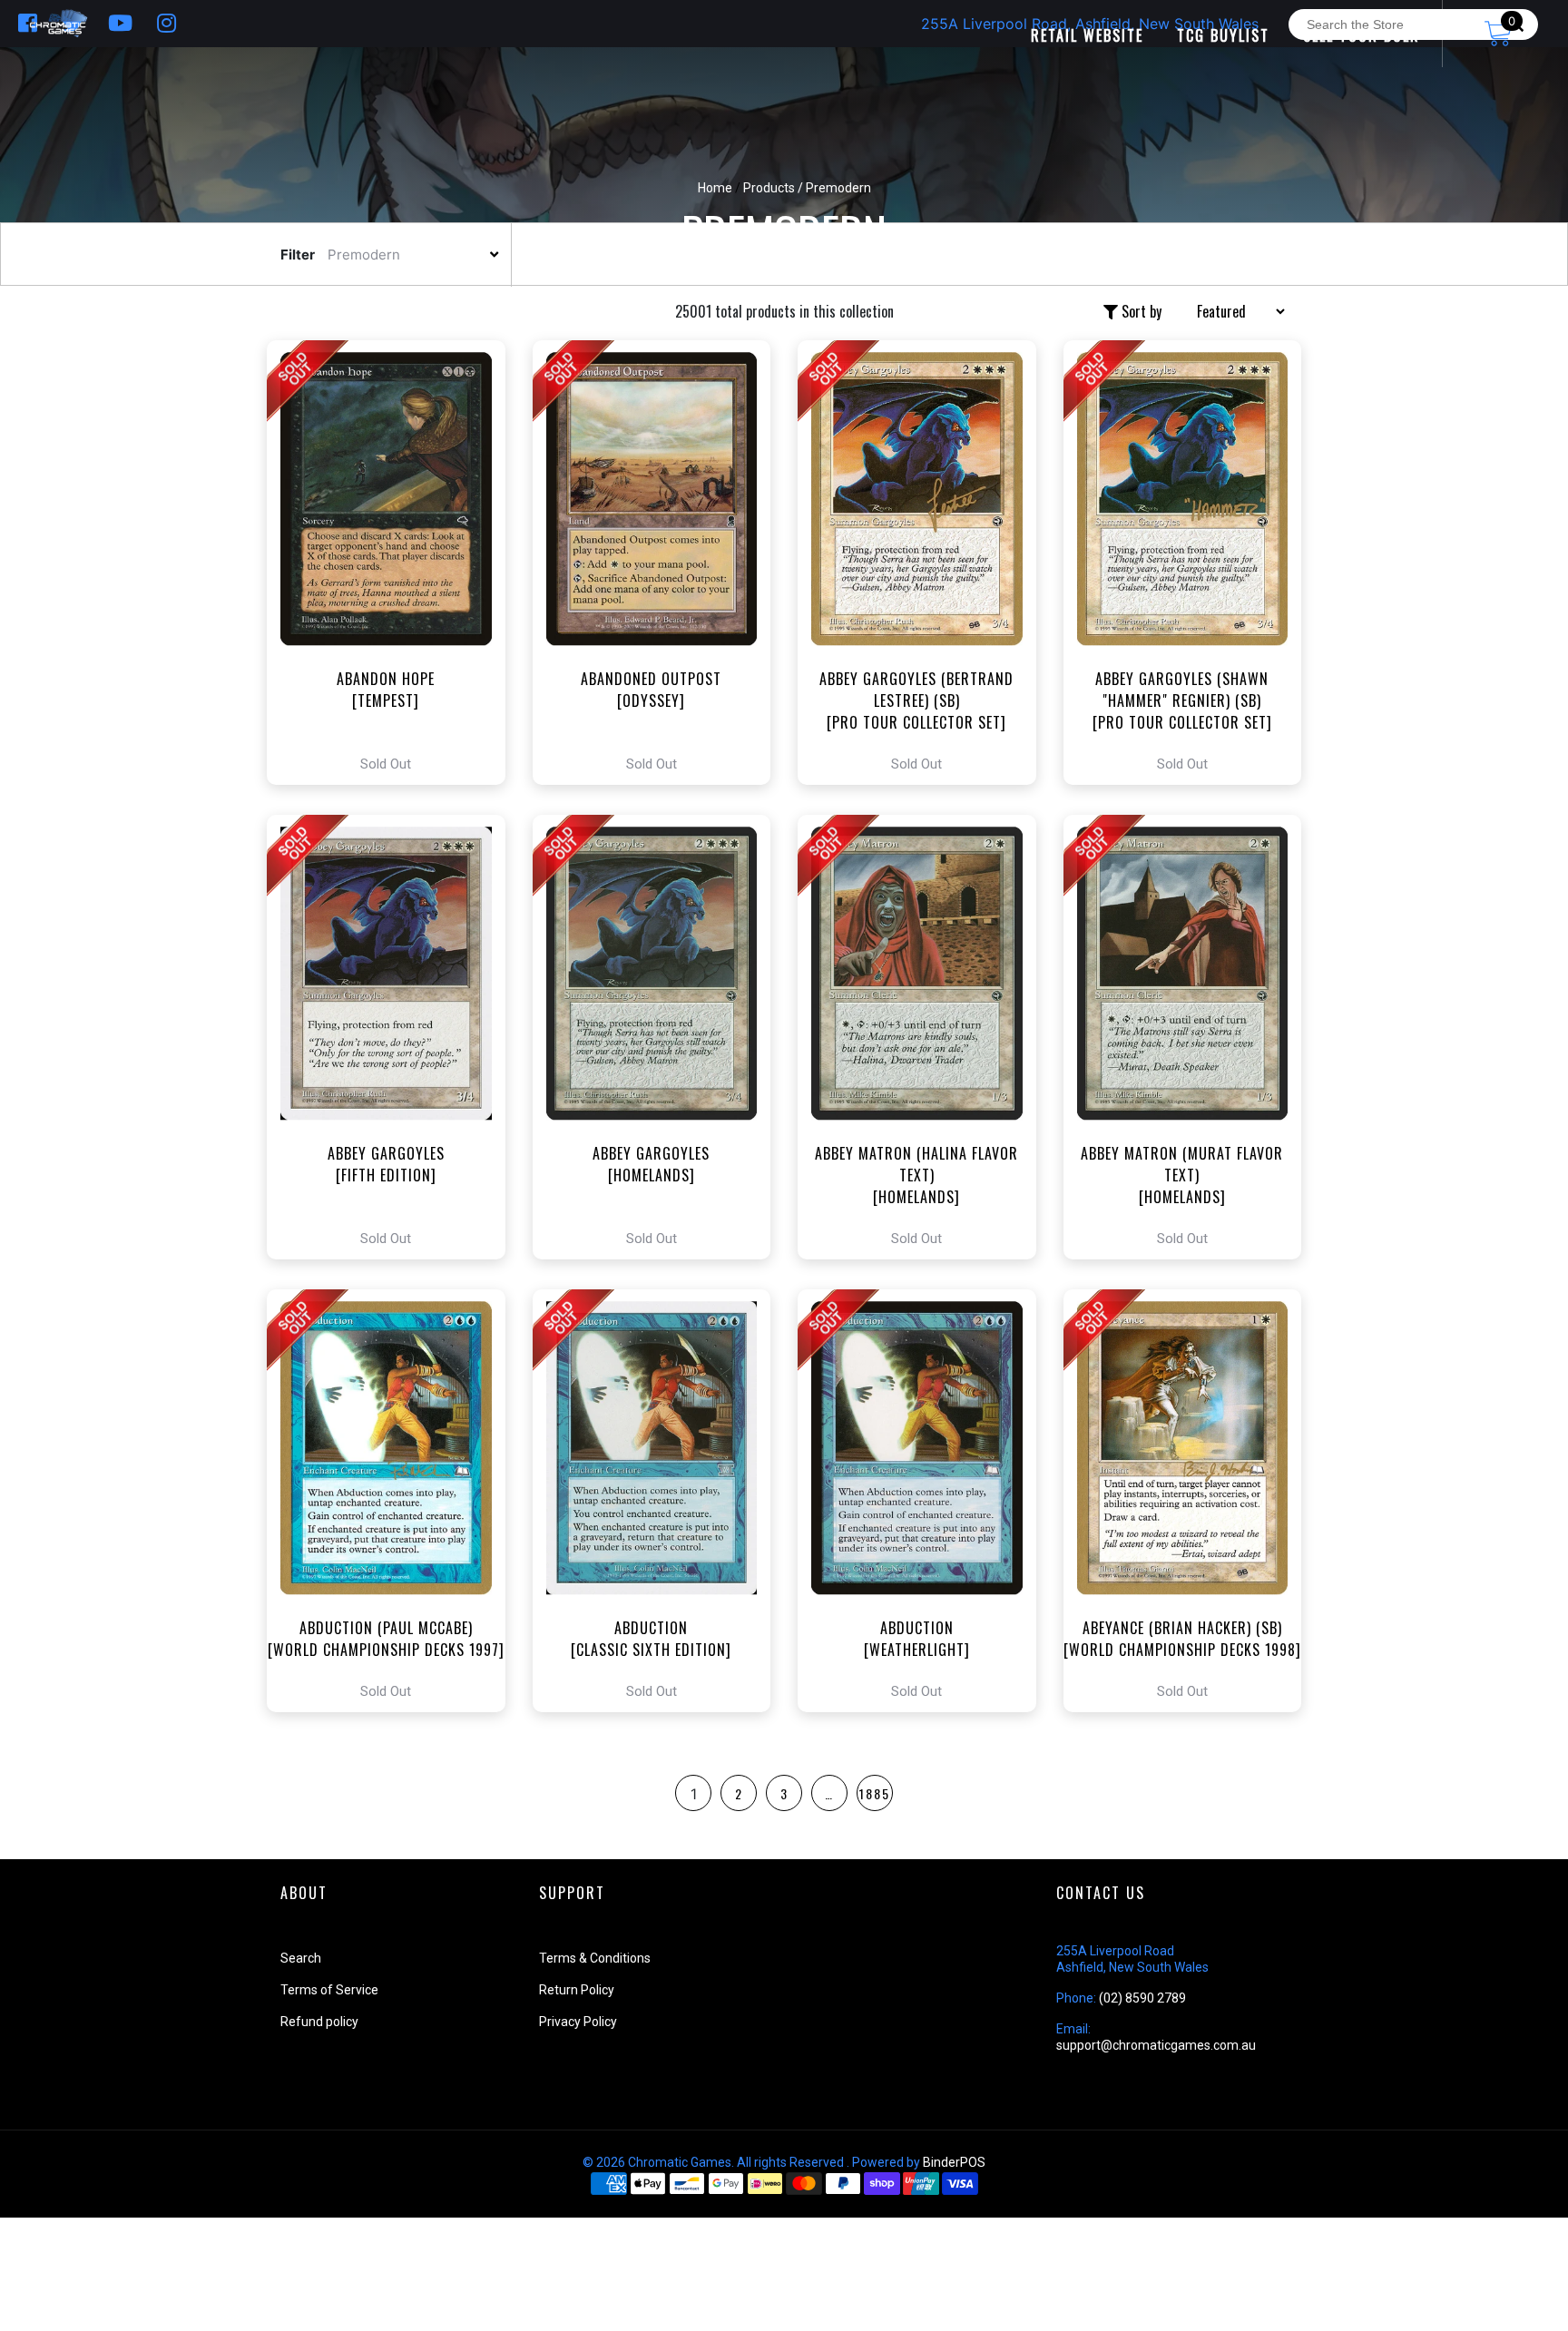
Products (769, 188)
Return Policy (577, 1990)
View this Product (394, 563)
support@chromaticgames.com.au (1156, 2045)
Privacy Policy (578, 2022)
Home (715, 188)
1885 (875, 1793)
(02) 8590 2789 (1142, 1998)
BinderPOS (954, 2162)
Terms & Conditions (595, 1958)
